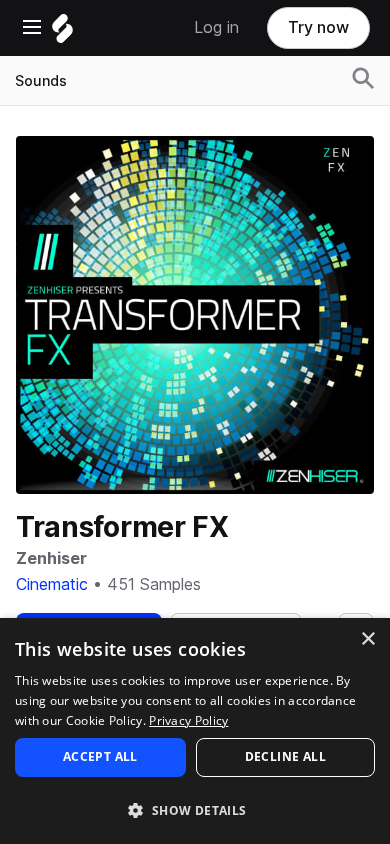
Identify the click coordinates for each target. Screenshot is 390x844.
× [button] (367, 639)
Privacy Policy (188, 720)
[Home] (62, 33)
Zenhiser (51, 558)
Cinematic (52, 584)
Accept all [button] (100, 756)
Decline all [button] (285, 756)
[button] (195, 809)
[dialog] (195, 731)
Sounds (41, 81)
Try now (318, 27)
